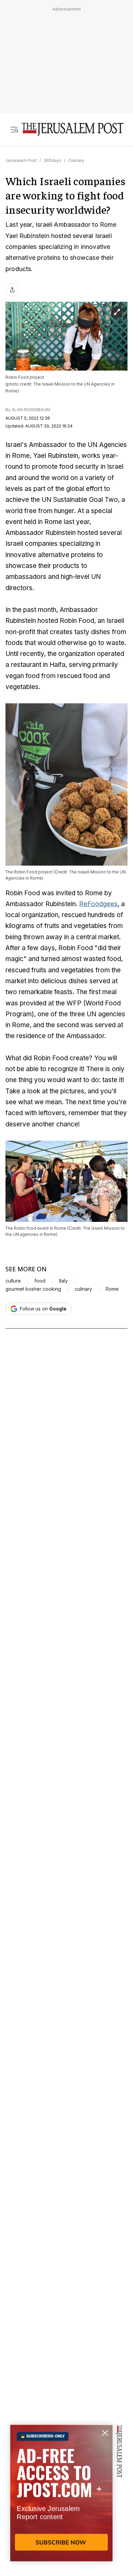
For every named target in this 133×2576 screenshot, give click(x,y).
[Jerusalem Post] (73, 129)
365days (53, 160)
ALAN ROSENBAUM (31, 410)
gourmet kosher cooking (33, 1289)
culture (13, 1281)
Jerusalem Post (21, 160)
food (40, 1281)
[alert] (61, 2498)
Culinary (76, 160)
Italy (63, 1281)
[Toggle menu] (14, 129)
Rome (112, 1289)
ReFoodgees (98, 904)
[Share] (12, 290)
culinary (83, 1289)
